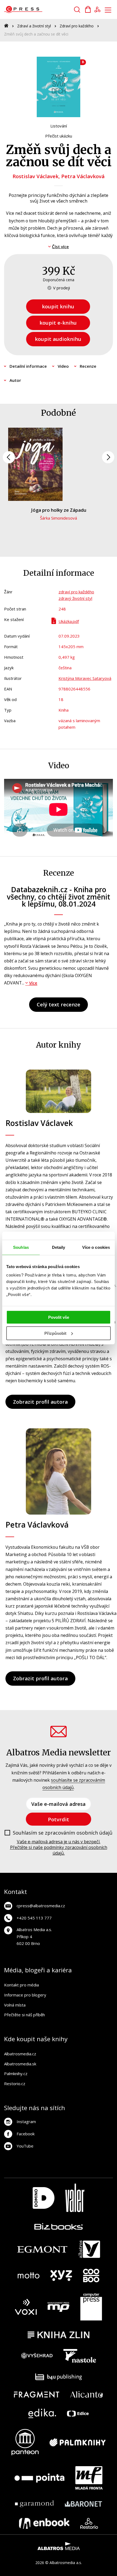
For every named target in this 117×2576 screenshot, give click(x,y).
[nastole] (80, 2356)
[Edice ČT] (78, 2413)
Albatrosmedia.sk (20, 2064)
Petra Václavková (83, 176)
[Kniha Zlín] (59, 2335)
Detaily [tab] (59, 1247)
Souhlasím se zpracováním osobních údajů (63, 1833)
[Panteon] (25, 2442)
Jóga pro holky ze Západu (59, 510)
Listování (59, 126)
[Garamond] (34, 2504)
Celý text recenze (59, 1004)
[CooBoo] (91, 2276)
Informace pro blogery (25, 1995)
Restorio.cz (15, 2084)
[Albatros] (89, 2249)
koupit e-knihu (58, 323)
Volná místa (15, 2005)
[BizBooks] (59, 2226)
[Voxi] (26, 2307)
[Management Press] (59, 2307)
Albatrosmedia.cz (20, 2054)
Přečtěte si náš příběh (24, 2015)
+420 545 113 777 (34, 1918)
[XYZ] (61, 2276)
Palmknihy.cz (16, 2073)
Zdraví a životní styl (34, 26)
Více (33, 983)
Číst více (60, 247)
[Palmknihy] (78, 2442)
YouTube (25, 2146)
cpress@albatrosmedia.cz (41, 1906)
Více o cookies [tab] (96, 1247)
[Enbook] (44, 2523)
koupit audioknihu (58, 339)
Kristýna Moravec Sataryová (85, 678)
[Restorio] (89, 2523)
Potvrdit (59, 1819)
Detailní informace (28, 366)
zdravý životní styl (75, 598)
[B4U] (59, 2377)
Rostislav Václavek (36, 176)
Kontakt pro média (21, 1985)
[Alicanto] (87, 2394)
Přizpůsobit (55, 1333)
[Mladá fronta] (89, 2478)
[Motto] (29, 2276)
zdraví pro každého (76, 592)
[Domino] (44, 2198)
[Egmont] (42, 2249)
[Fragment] (37, 2394)
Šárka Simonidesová (59, 518)
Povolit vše (59, 1317)
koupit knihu (58, 306)
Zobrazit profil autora (40, 1402)
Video (63, 366)
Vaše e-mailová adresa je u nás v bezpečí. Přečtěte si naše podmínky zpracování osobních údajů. (59, 1847)
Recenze (88, 366)
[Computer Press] (91, 2307)
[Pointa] (39, 2478)
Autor (15, 380)
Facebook (26, 2134)
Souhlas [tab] (21, 1247)
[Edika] (42, 2413)
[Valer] (75, 2198)
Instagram (26, 2121)
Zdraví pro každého (77, 26)
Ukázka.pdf (69, 621)
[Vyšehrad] (37, 2356)
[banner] (35, 9)
